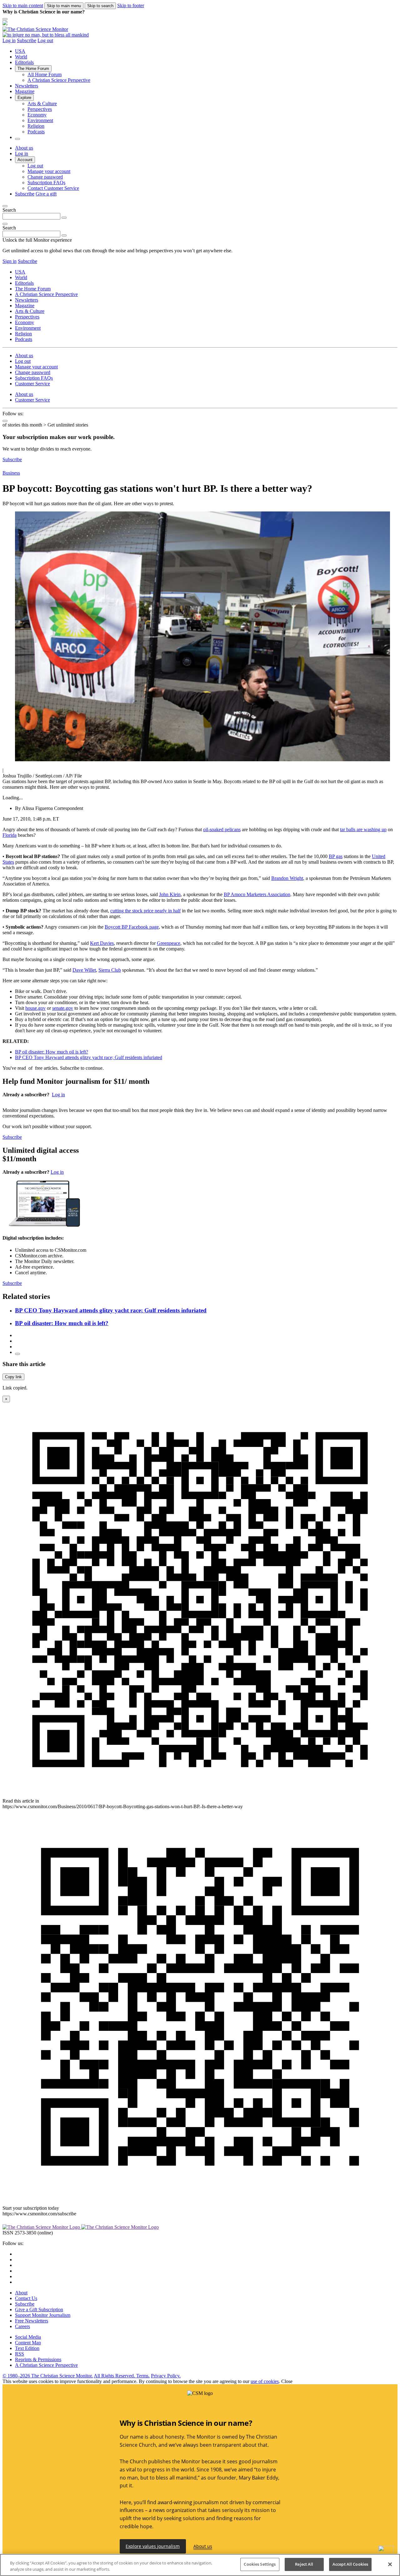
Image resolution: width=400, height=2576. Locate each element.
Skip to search (100, 6)
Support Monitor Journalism (43, 2315)
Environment (40, 120)
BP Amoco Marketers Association (257, 894)
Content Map (28, 2343)
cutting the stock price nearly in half (145, 911)
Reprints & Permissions (38, 2359)
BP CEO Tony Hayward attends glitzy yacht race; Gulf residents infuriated (89, 1057)
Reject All (304, 2564)
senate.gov (63, 1008)
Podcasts (36, 132)
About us (24, 148)
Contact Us (26, 2298)
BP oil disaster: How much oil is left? (52, 1052)
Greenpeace (169, 943)
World (21, 57)
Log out (45, 40)
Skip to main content (23, 5)
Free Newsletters (32, 2321)
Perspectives (40, 109)
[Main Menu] (5, 19)
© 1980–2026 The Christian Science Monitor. (48, 2376)
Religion (36, 126)
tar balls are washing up (363, 829)
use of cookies (265, 2381)
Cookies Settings (260, 2564)
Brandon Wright (287, 878)
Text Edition (27, 2348)
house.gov (35, 1008)
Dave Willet (84, 970)
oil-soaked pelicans (222, 829)
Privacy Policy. (166, 2376)
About (21, 2293)
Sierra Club (110, 970)
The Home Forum (33, 69)
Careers (22, 2326)
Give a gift (46, 194)
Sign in (10, 261)
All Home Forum (45, 74)
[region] (200, 2565)
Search (9, 210)
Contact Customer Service (53, 188)
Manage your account (49, 171)
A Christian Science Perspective (59, 80)
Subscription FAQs (46, 183)
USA (20, 51)
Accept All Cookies (350, 2564)
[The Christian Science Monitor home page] (200, 29)
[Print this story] (17, 1354)
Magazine (25, 91)
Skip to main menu (64, 6)
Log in (9, 40)
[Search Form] (17, 139)
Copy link (13, 1377)
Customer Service (32, 384)
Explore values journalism (153, 2546)
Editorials (24, 62)
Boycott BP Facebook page (132, 927)
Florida (10, 835)
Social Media (28, 2337)
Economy (37, 115)
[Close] (5, 206)
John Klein (170, 894)
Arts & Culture (42, 104)
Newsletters (27, 86)
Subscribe (27, 40)
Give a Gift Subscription (39, 2310)
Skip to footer (131, 5)
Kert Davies (102, 943)
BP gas (336, 856)
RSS (20, 2354)
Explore (24, 98)
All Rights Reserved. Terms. (122, 2376)
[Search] (64, 218)
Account (25, 160)
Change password (45, 177)
